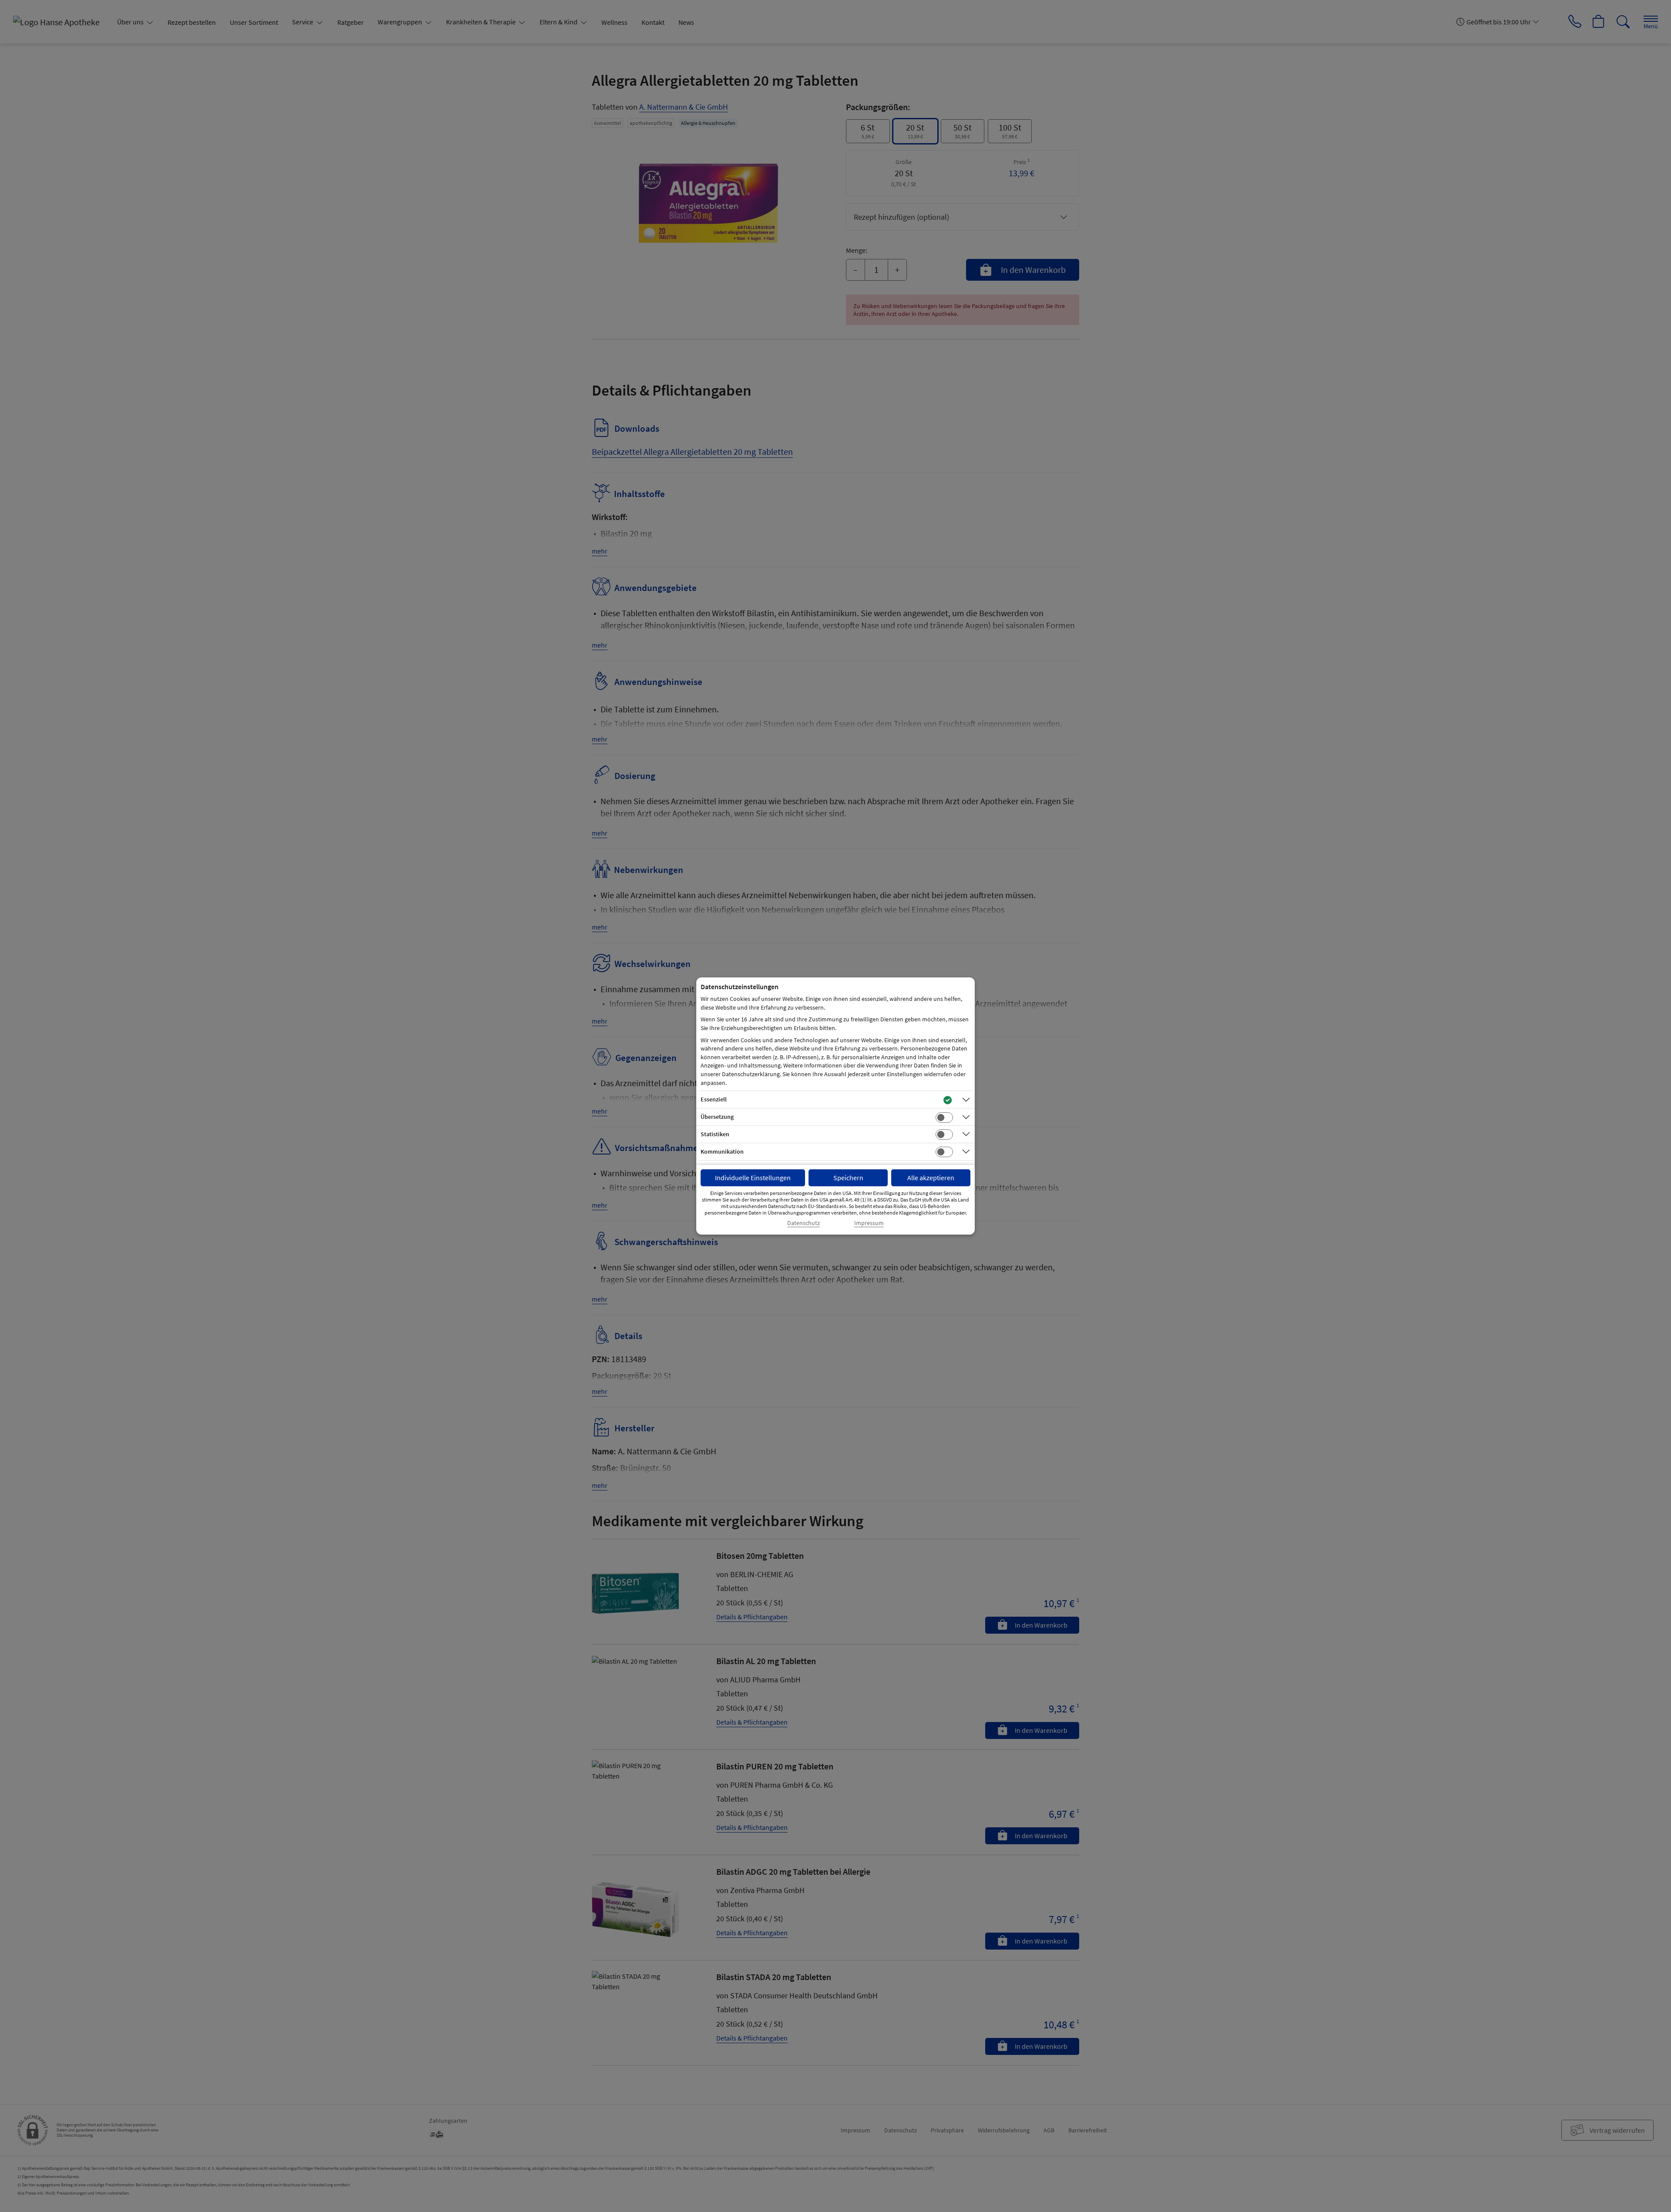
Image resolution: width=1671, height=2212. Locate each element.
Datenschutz (804, 1223)
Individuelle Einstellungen (753, 1178)
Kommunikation (722, 1151)
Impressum (869, 1223)
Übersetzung (717, 1117)
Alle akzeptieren (931, 1178)
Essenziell (714, 1099)
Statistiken (715, 1134)
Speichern (848, 1178)
